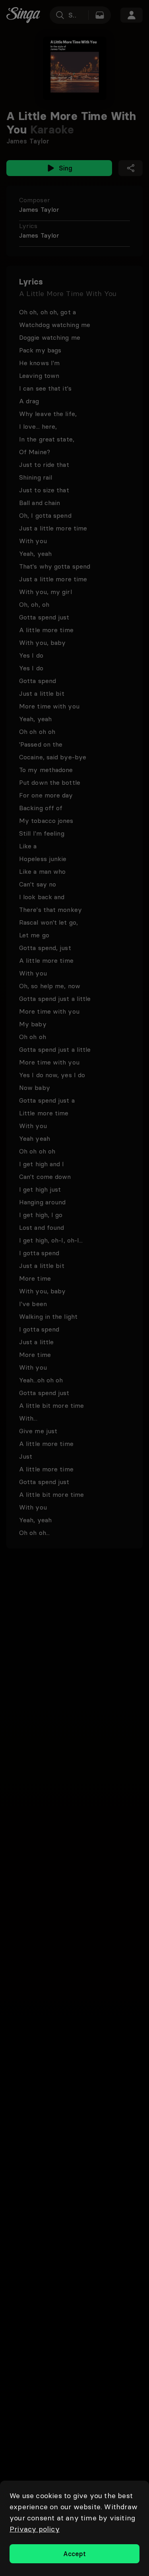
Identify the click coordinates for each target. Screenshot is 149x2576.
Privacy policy (35, 2529)
